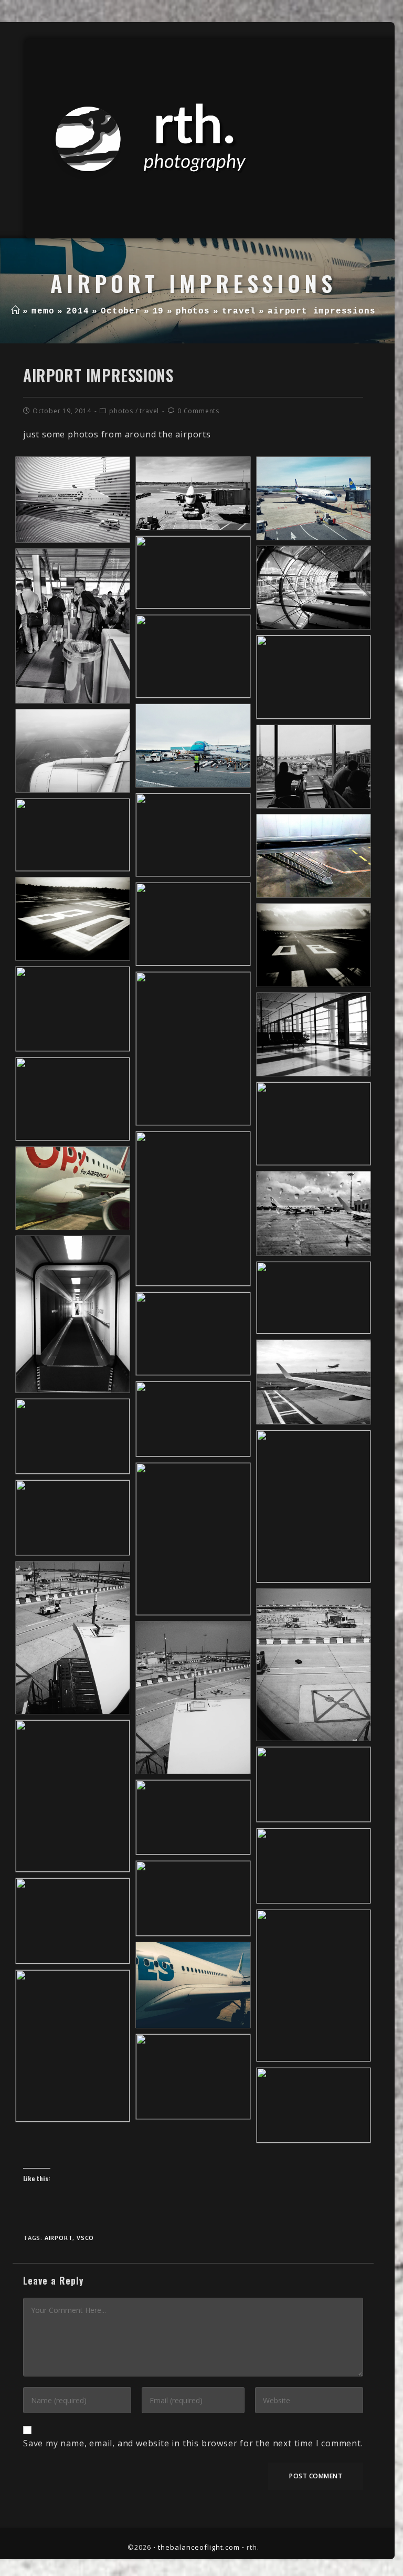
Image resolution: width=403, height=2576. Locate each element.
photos (121, 411)
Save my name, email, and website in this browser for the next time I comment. (193, 2443)
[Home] (15, 311)
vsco (85, 2238)
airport (59, 2238)
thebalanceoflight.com (199, 2547)
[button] (73, 499)
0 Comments (198, 411)
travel (149, 411)
